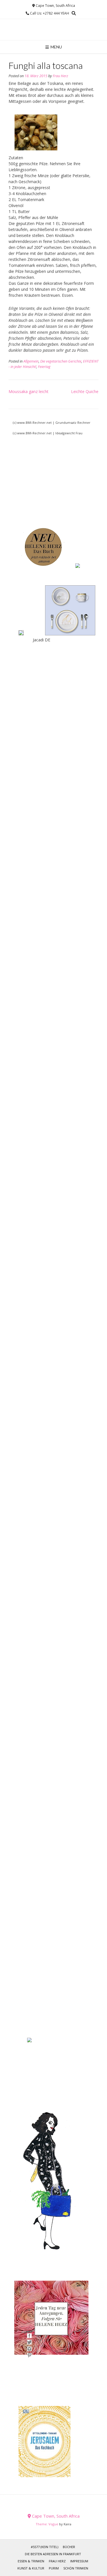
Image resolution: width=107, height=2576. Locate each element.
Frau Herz (60, 76)
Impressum (79, 2561)
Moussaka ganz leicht (29, 391)
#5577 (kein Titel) (45, 2547)
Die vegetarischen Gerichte (61, 361)
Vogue (53, 2524)
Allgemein (31, 361)
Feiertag (44, 367)
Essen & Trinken (31, 2561)
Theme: (42, 2524)
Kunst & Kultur (31, 2568)
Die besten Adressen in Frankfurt (53, 2554)
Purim (54, 2568)
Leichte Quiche (85, 391)
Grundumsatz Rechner (73, 422)
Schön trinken (76, 2568)
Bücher (69, 2547)
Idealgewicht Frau (69, 433)
